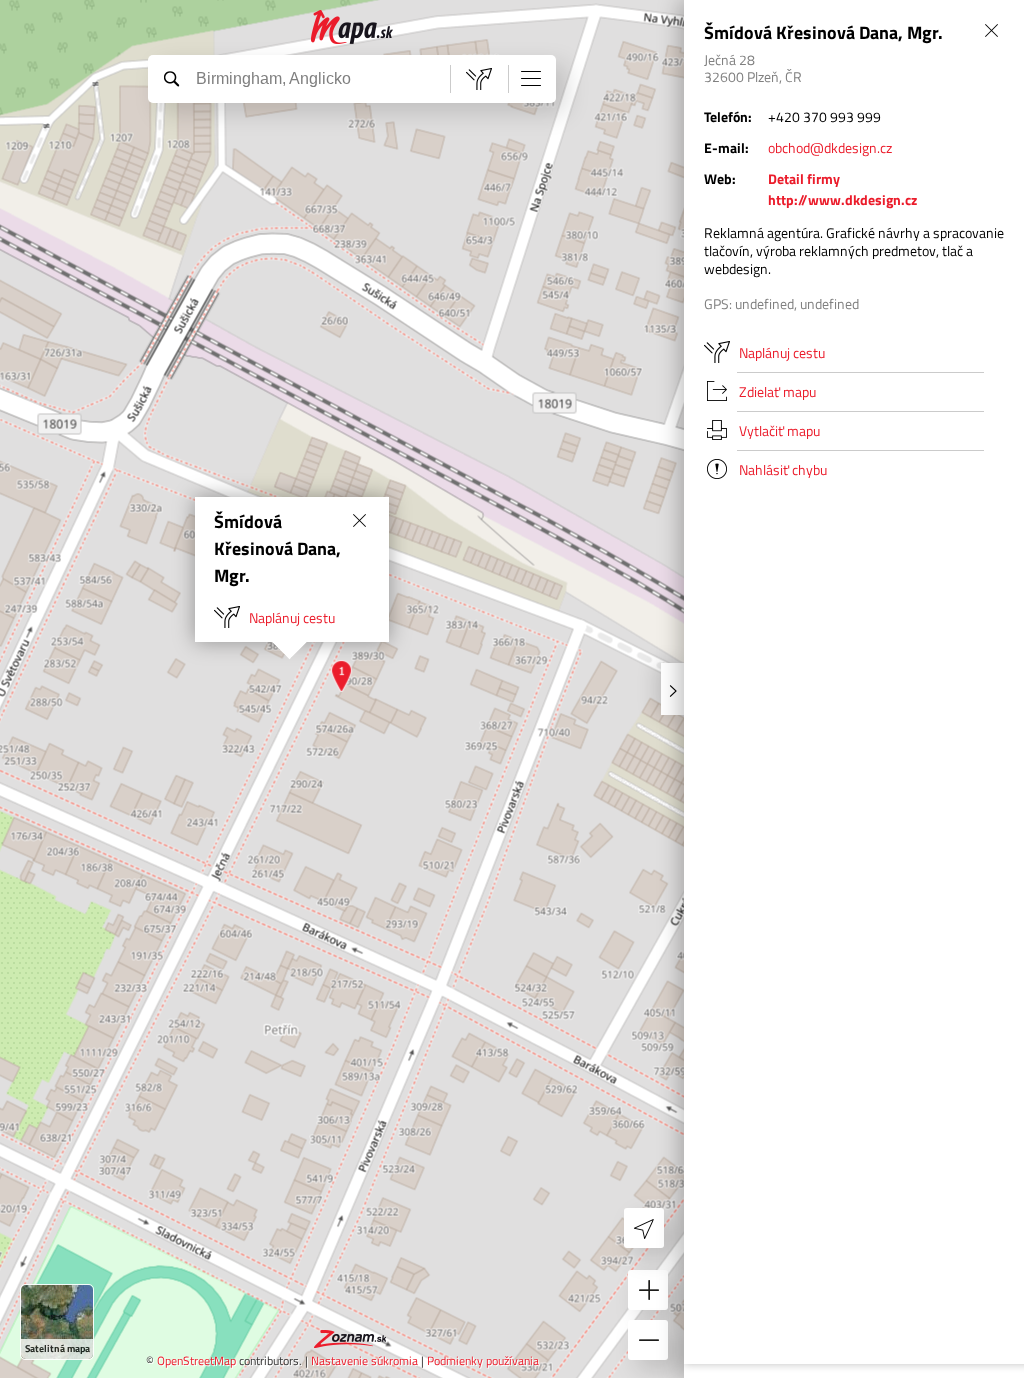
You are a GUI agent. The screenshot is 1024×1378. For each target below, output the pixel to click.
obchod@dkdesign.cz (830, 147)
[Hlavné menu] (531, 78)
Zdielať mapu (777, 391)
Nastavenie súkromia (364, 1360)
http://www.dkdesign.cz (842, 199)
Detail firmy (804, 178)
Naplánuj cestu (292, 617)
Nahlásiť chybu (783, 469)
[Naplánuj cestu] (479, 79)
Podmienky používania (483, 1360)
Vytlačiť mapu (779, 430)
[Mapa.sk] (352, 27)
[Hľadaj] (171, 78)
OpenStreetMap (196, 1360)
